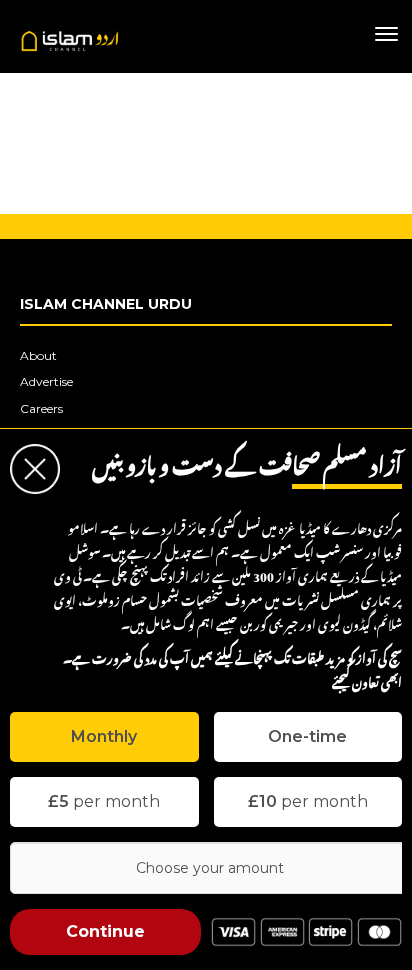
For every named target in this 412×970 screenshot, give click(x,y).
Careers (41, 408)
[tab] (104, 737)
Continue (105, 931)
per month (104, 801)
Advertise (46, 381)
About (38, 355)
